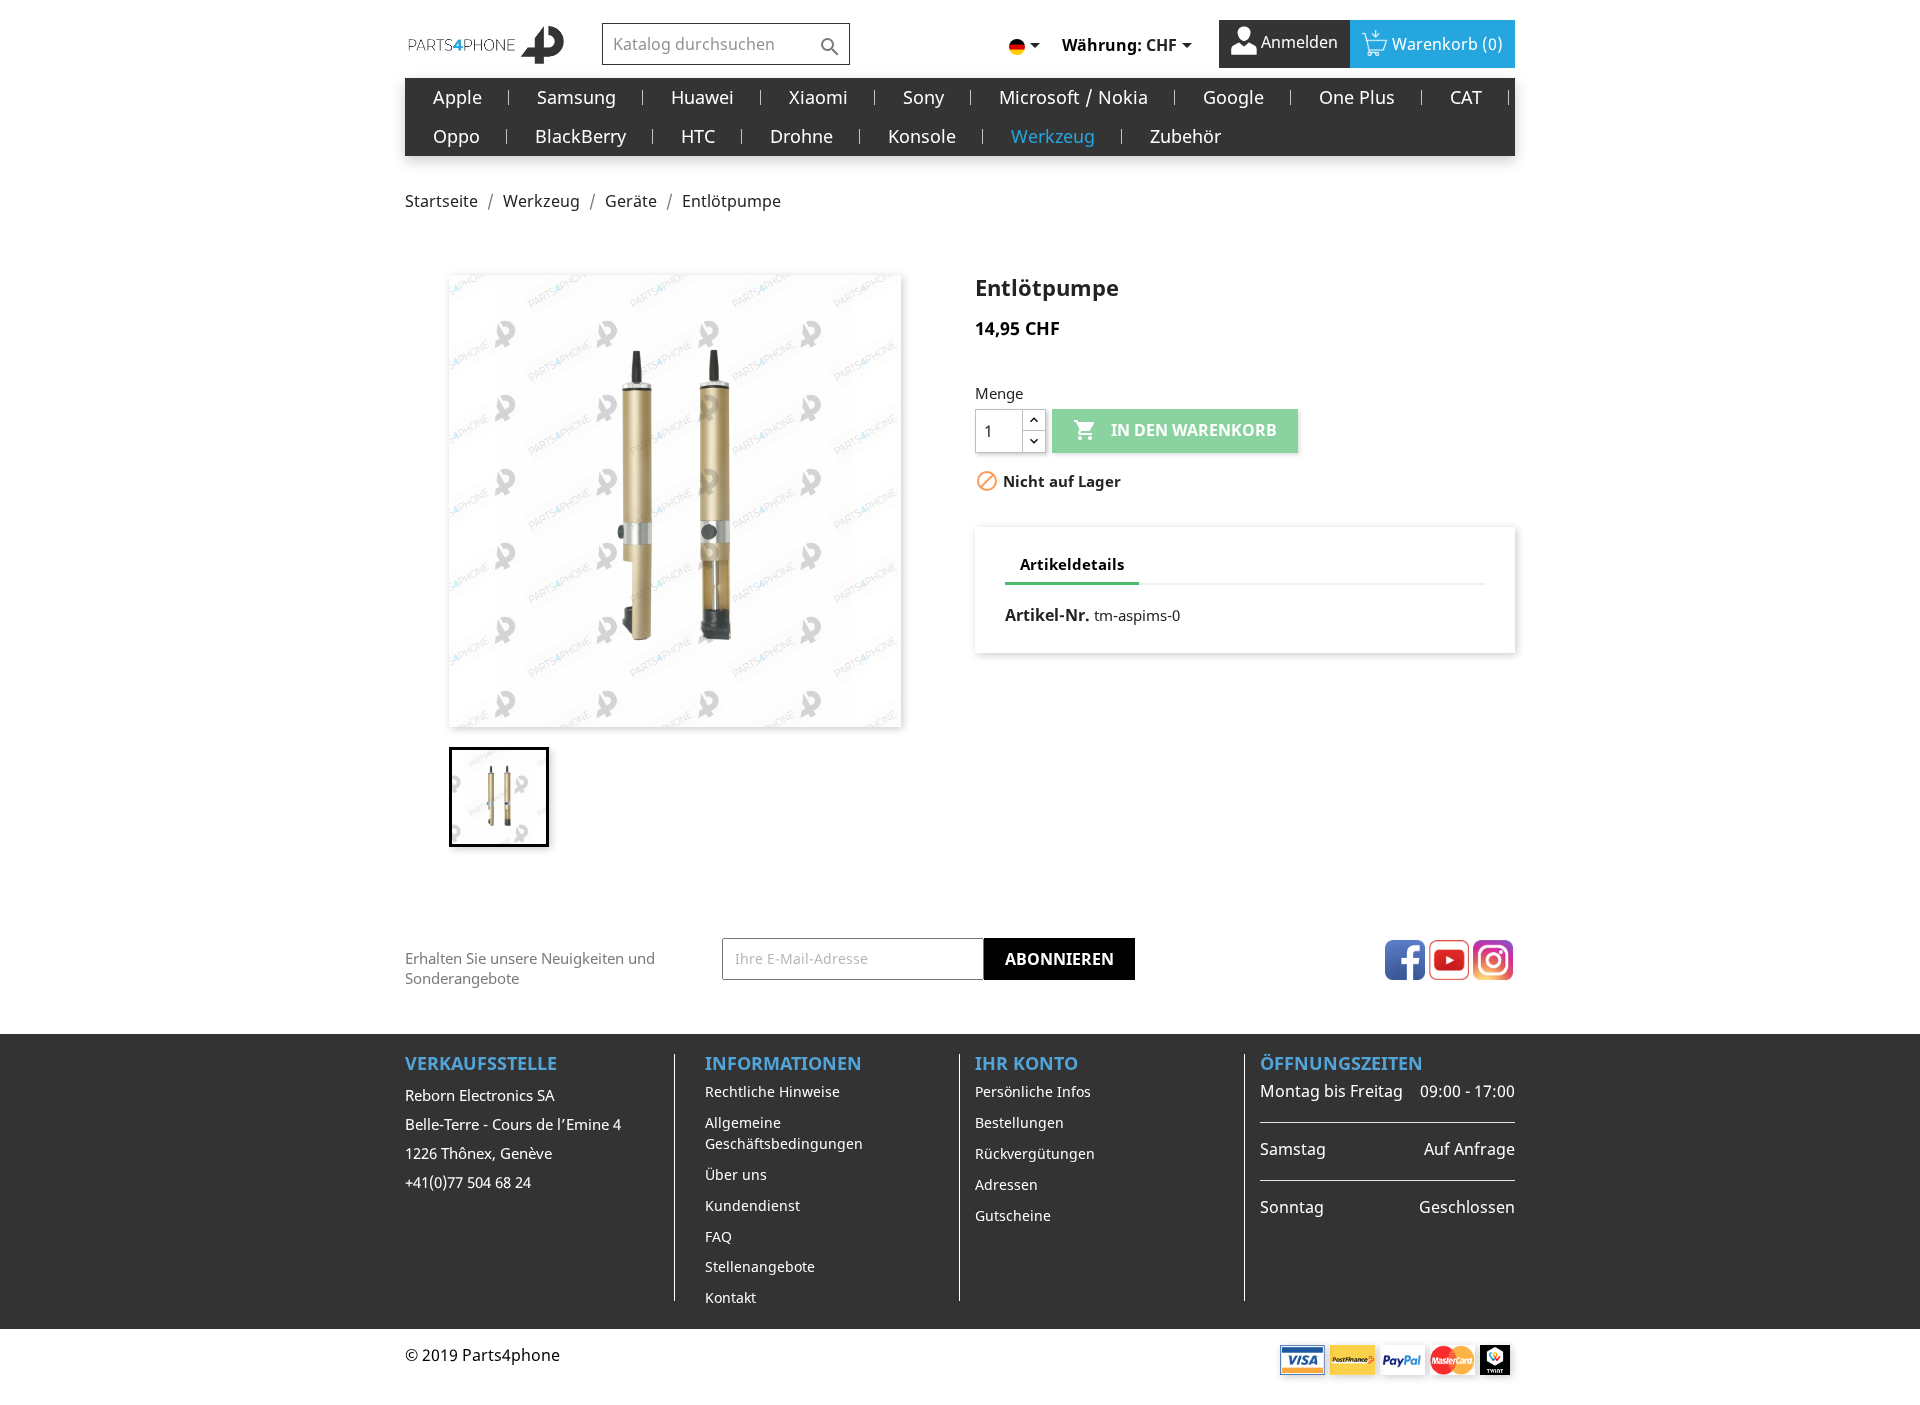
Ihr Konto (1026, 1063)
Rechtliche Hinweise (772, 1091)
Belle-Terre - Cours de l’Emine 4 (513, 1124)
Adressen (1006, 1184)
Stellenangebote (760, 1266)
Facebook (1405, 960)
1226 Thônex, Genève (478, 1153)
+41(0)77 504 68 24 (468, 1182)
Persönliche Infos (1033, 1091)
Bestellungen (1019, 1122)
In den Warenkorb (1175, 430)
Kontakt (730, 1297)
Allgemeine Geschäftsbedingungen (784, 1133)
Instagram (1493, 960)
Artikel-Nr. (1047, 615)
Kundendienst (752, 1205)
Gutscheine (1013, 1215)
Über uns (736, 1174)
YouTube (1449, 960)
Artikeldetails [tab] (1072, 564)
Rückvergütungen (1035, 1153)
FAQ (718, 1236)
